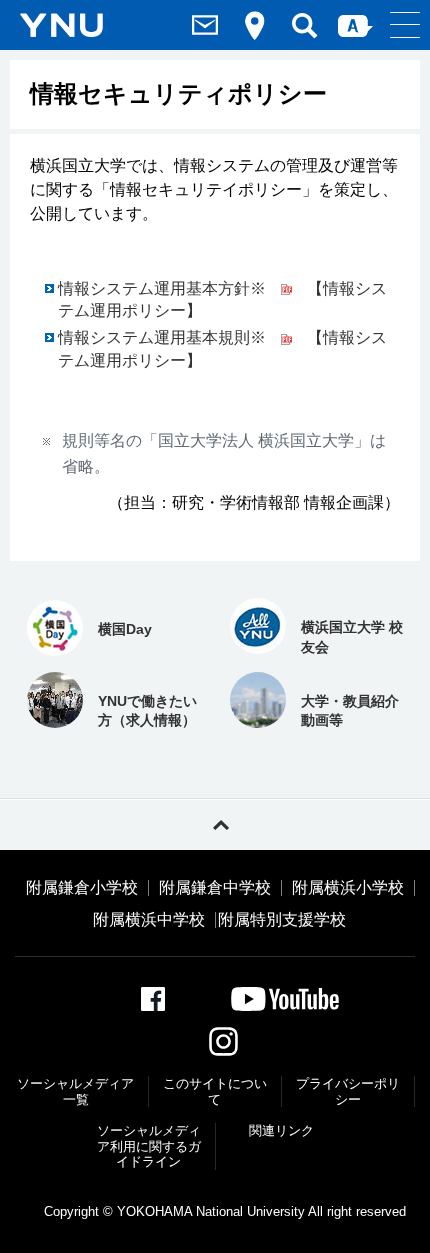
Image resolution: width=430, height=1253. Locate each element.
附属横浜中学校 (149, 920)
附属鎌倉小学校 (82, 888)
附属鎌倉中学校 (215, 888)
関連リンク (281, 1130)
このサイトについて (215, 1091)
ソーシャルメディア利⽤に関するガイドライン (149, 1146)
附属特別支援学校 (282, 920)
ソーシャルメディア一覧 (75, 1091)
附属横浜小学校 (348, 888)
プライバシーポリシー (348, 1091)
